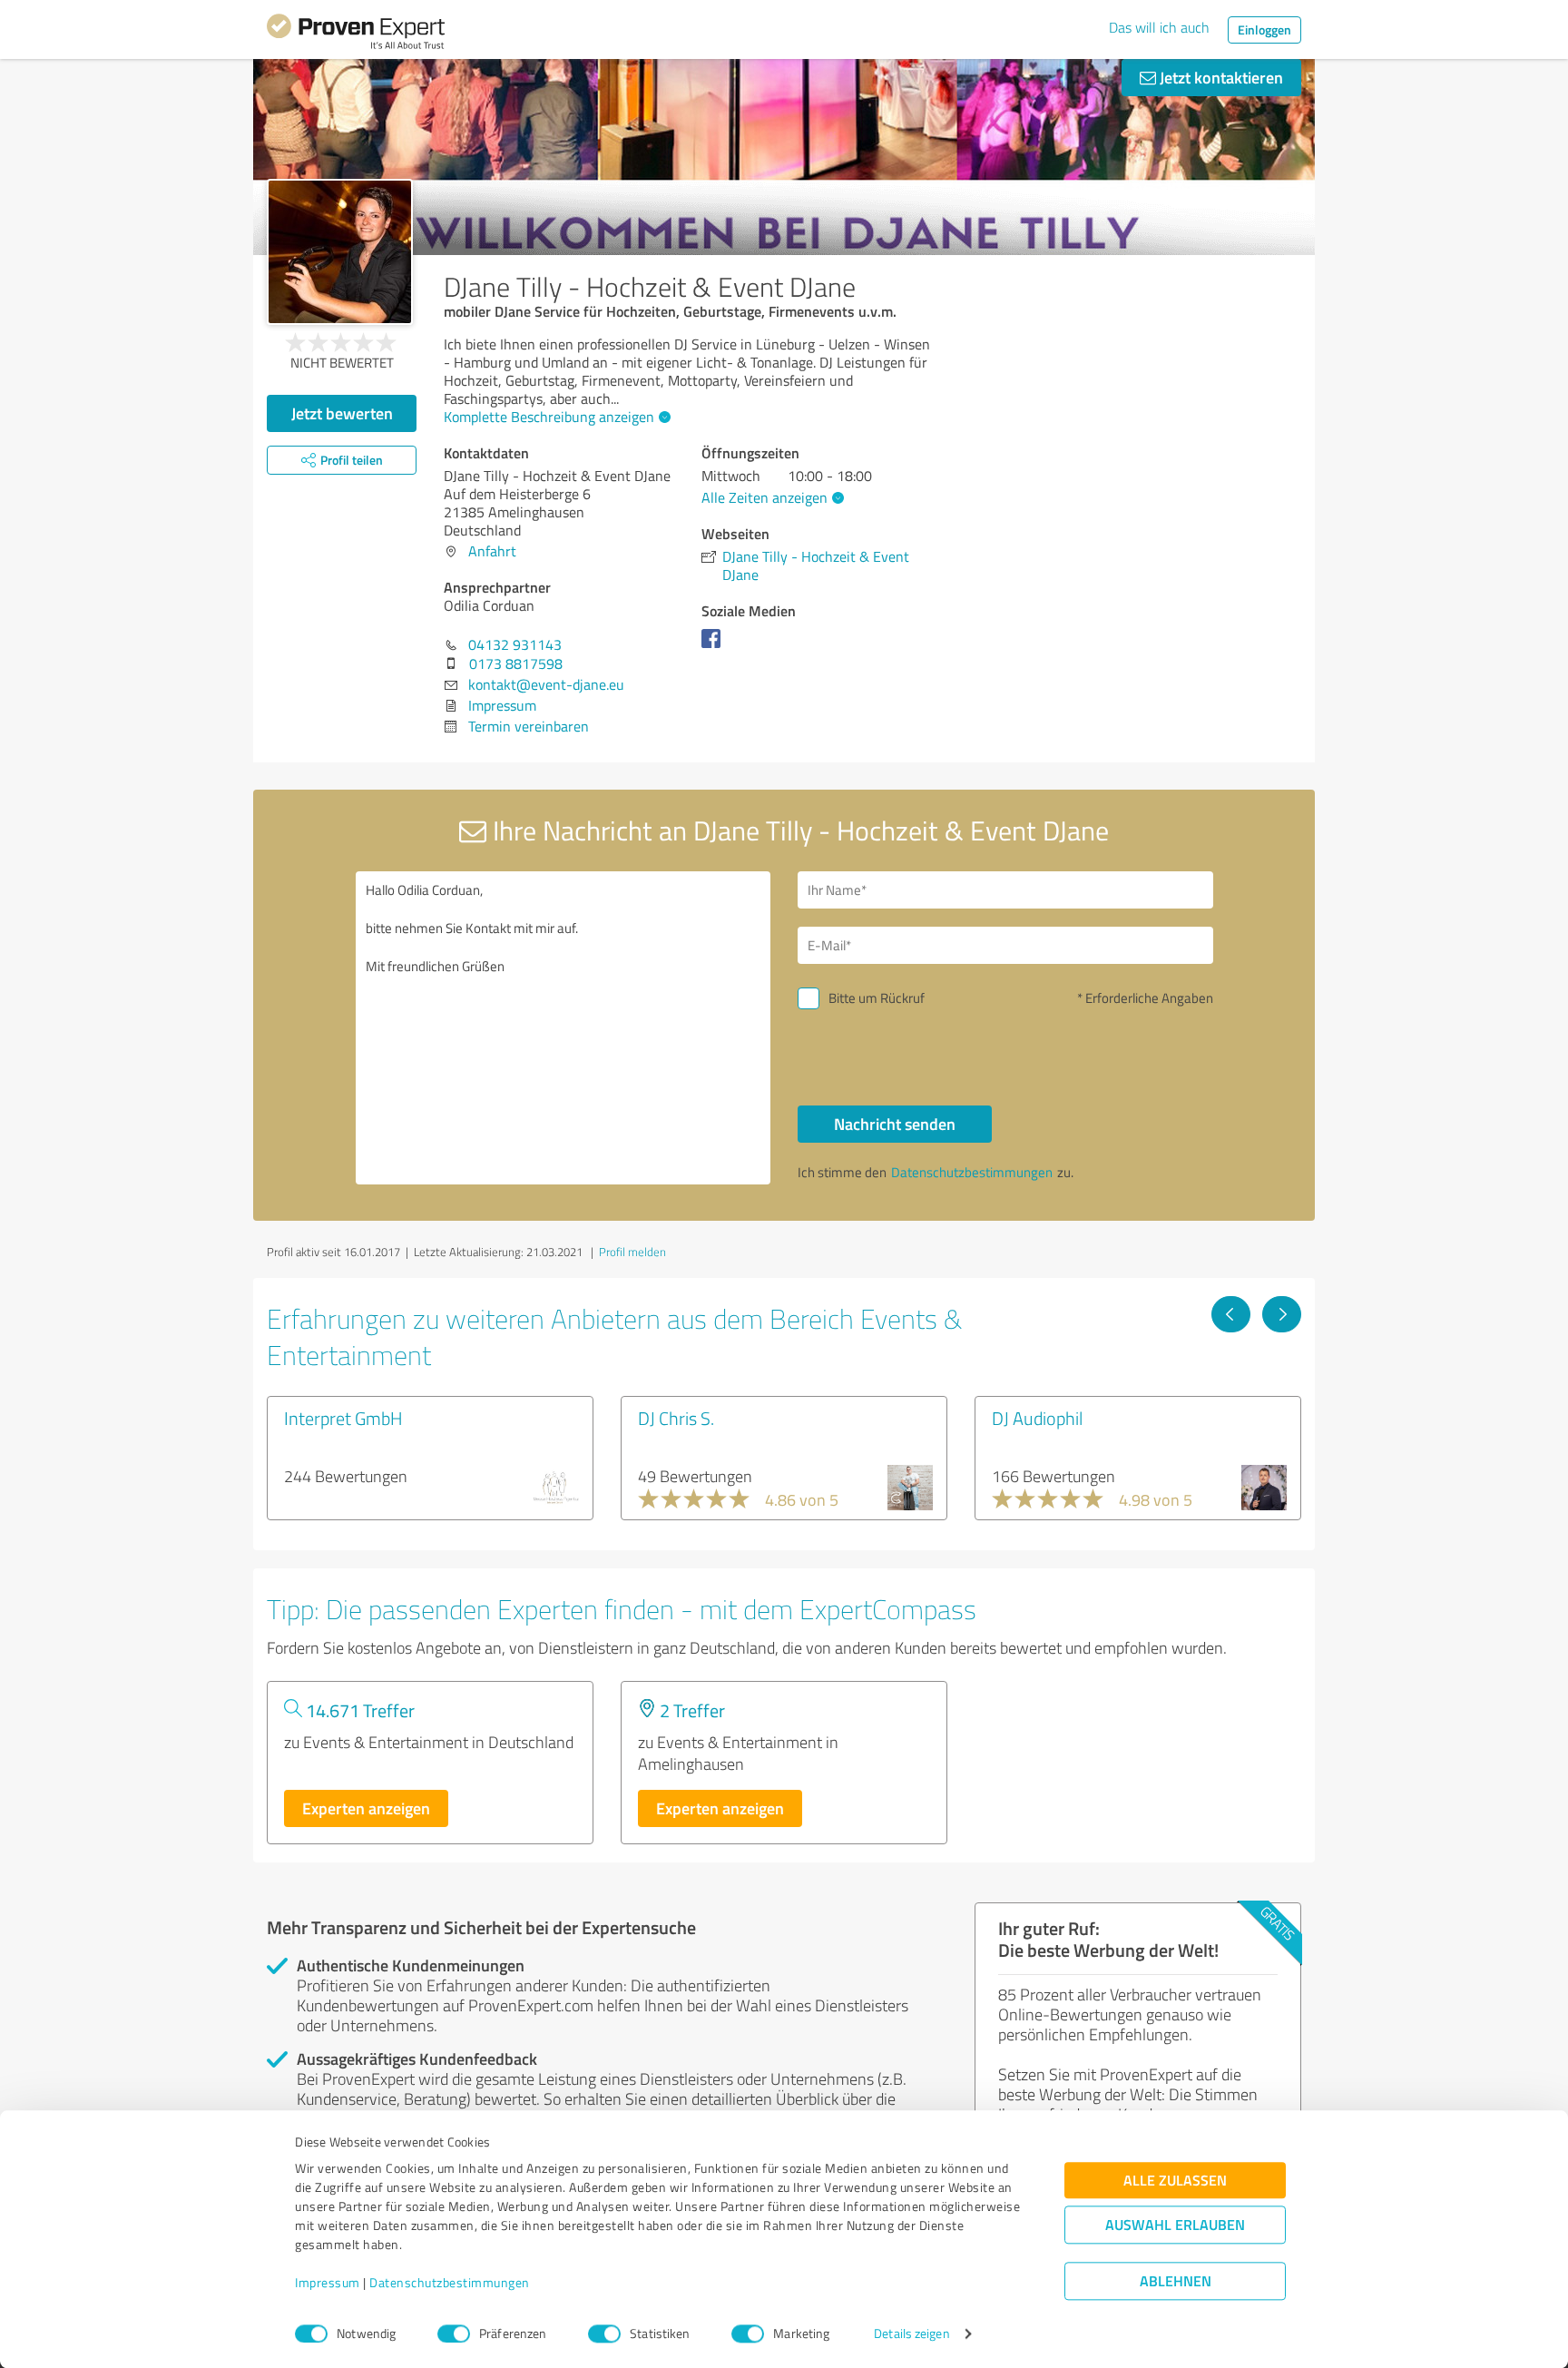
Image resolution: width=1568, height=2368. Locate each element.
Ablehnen (1176, 2281)
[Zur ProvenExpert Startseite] (356, 34)
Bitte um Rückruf (877, 998)
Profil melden (632, 1252)
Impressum (328, 2283)
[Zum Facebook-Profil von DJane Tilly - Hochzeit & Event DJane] (715, 647)
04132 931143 (515, 644)
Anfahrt (492, 551)
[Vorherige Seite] (1231, 1314)
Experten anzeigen (366, 1808)
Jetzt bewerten (342, 413)
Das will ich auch (1159, 27)
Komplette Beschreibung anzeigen (549, 417)
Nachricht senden (895, 1124)
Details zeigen (911, 2334)
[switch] (454, 2334)
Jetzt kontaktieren (1220, 77)
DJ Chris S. (676, 1418)
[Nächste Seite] (1282, 1314)
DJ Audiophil (1037, 1418)
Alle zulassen (1175, 2181)
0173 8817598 (516, 663)
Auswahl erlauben (1175, 2225)
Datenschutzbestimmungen (450, 2283)
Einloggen (1264, 29)
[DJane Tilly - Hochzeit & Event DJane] (340, 252)
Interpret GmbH (343, 1418)
